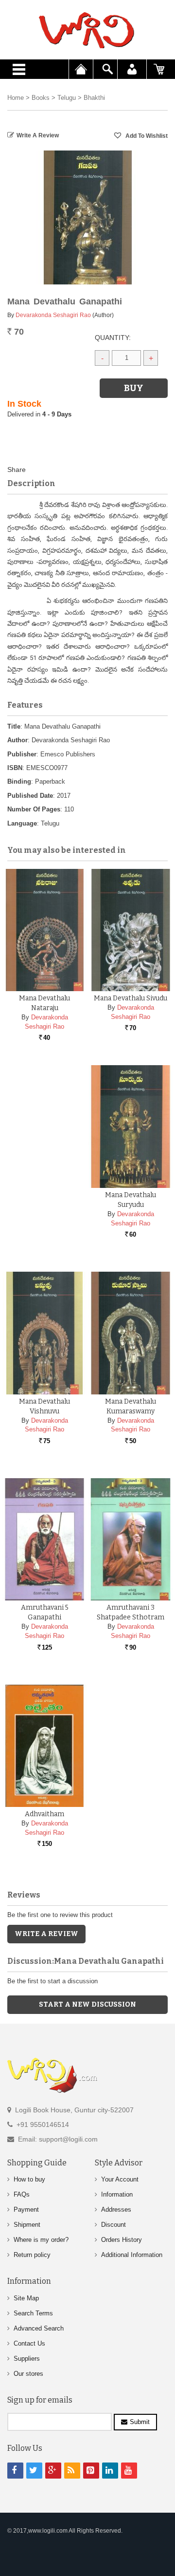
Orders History (122, 2240)
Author (17, 740)
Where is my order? (41, 2240)
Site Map (26, 2298)
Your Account (120, 2179)
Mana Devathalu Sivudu (131, 998)
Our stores (28, 2374)
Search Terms (33, 2313)
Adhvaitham (44, 1814)
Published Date (30, 796)
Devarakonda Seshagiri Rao (53, 315)
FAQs (22, 2194)
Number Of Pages (34, 809)
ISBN (15, 768)
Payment (26, 2209)
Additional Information (132, 2255)
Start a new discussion (87, 2004)
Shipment (27, 2225)
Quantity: (113, 338)
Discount (114, 2225)
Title (14, 726)
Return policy (32, 2255)
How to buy (29, 2179)
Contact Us (29, 2343)
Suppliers (27, 2359)
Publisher (22, 754)
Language (22, 823)
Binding (19, 781)
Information (117, 2194)
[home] (87, 30)
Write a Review (38, 135)
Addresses (116, 2209)
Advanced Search (39, 2328)
